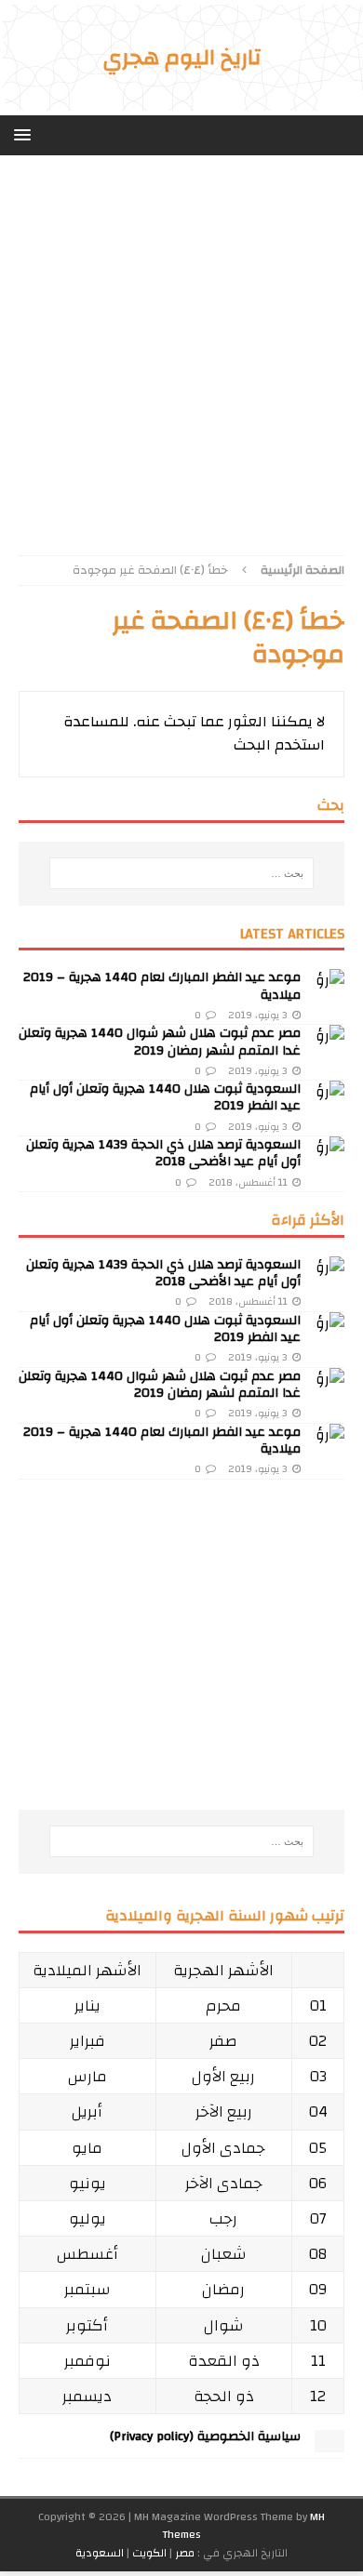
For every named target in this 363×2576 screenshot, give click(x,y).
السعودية (100, 2553)
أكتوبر (87, 2325)
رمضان (223, 2289)
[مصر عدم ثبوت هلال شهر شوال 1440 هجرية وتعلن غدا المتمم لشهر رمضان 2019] (329, 1040)
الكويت (149, 2553)
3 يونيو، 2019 (258, 1016)
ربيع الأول (223, 2076)
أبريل (87, 2111)
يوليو (87, 2218)
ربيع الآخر (224, 2111)
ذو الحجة (224, 2396)
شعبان (224, 2254)
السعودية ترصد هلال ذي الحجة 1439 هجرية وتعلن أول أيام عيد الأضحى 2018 (163, 1153)
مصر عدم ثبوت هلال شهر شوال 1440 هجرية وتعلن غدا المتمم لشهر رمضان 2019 (160, 1042)
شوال (224, 2325)
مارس (87, 2076)
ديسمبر (87, 2396)
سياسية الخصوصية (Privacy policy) (205, 2437)
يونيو (87, 2183)
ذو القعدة (224, 2361)
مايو (87, 2148)
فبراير (87, 2041)
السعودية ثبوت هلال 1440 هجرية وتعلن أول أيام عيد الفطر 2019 (165, 1097)
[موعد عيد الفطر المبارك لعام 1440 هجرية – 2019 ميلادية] (329, 984)
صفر (223, 2041)
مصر (185, 2553)
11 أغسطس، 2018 (248, 1183)
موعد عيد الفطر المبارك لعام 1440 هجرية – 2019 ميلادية (162, 986)
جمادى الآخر (224, 2183)
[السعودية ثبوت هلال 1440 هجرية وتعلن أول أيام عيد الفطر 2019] (329, 1095)
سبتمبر (87, 2289)
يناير (87, 2005)
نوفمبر (87, 2361)
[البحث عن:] (182, 873)
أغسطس (87, 2254)
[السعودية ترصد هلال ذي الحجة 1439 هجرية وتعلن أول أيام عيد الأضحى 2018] (329, 1151)
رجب (223, 2218)
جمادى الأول (223, 2148)
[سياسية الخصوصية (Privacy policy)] (329, 2443)
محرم (223, 2005)
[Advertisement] (181, 365)
